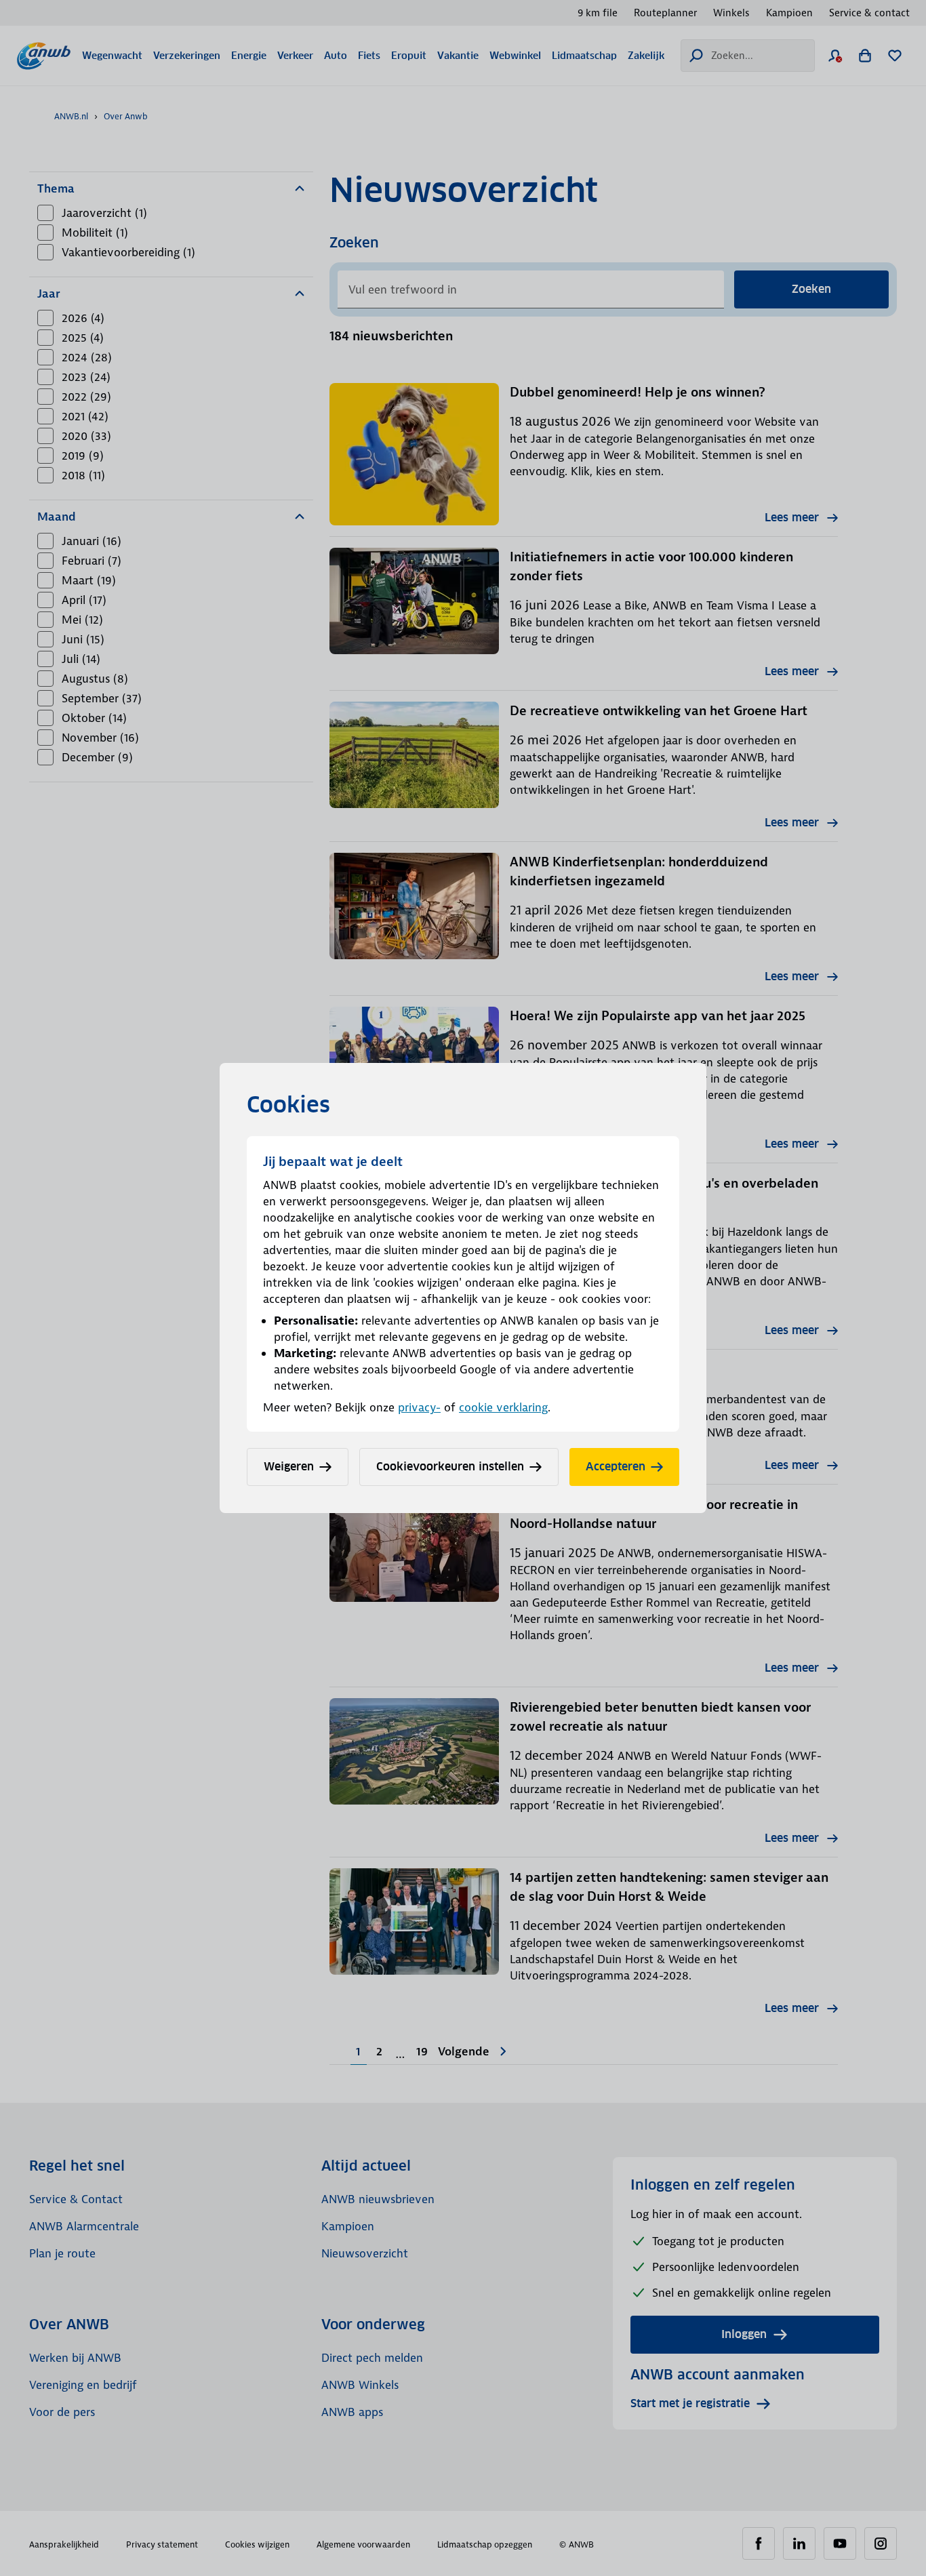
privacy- (419, 1407)
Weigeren (289, 1467)
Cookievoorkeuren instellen (450, 1467)
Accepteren (616, 1467)
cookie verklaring (503, 1407)
